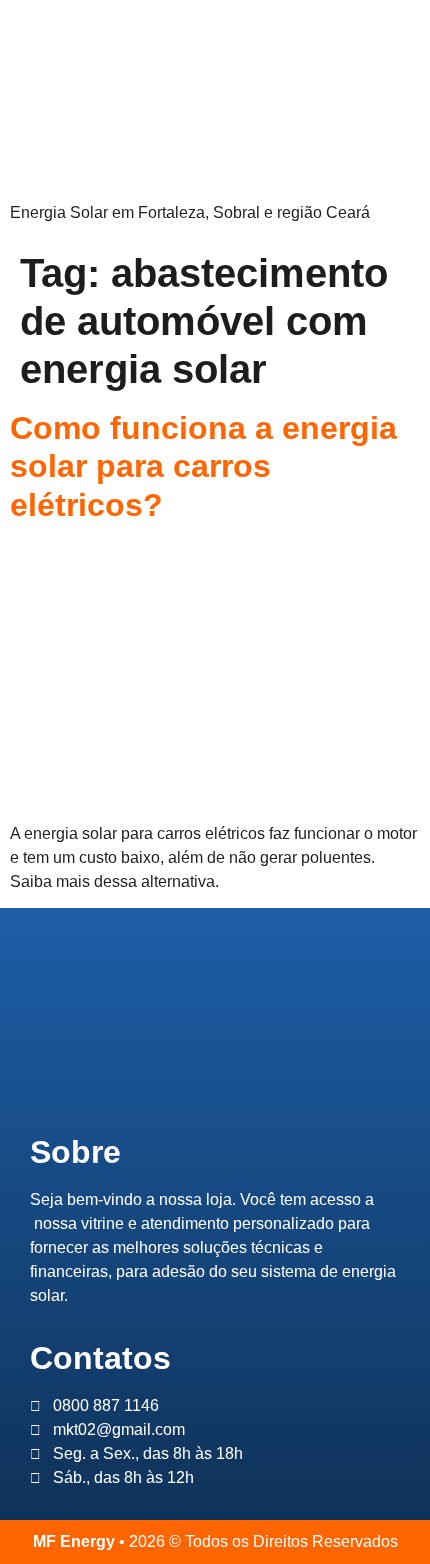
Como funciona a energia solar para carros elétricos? (203, 466)
